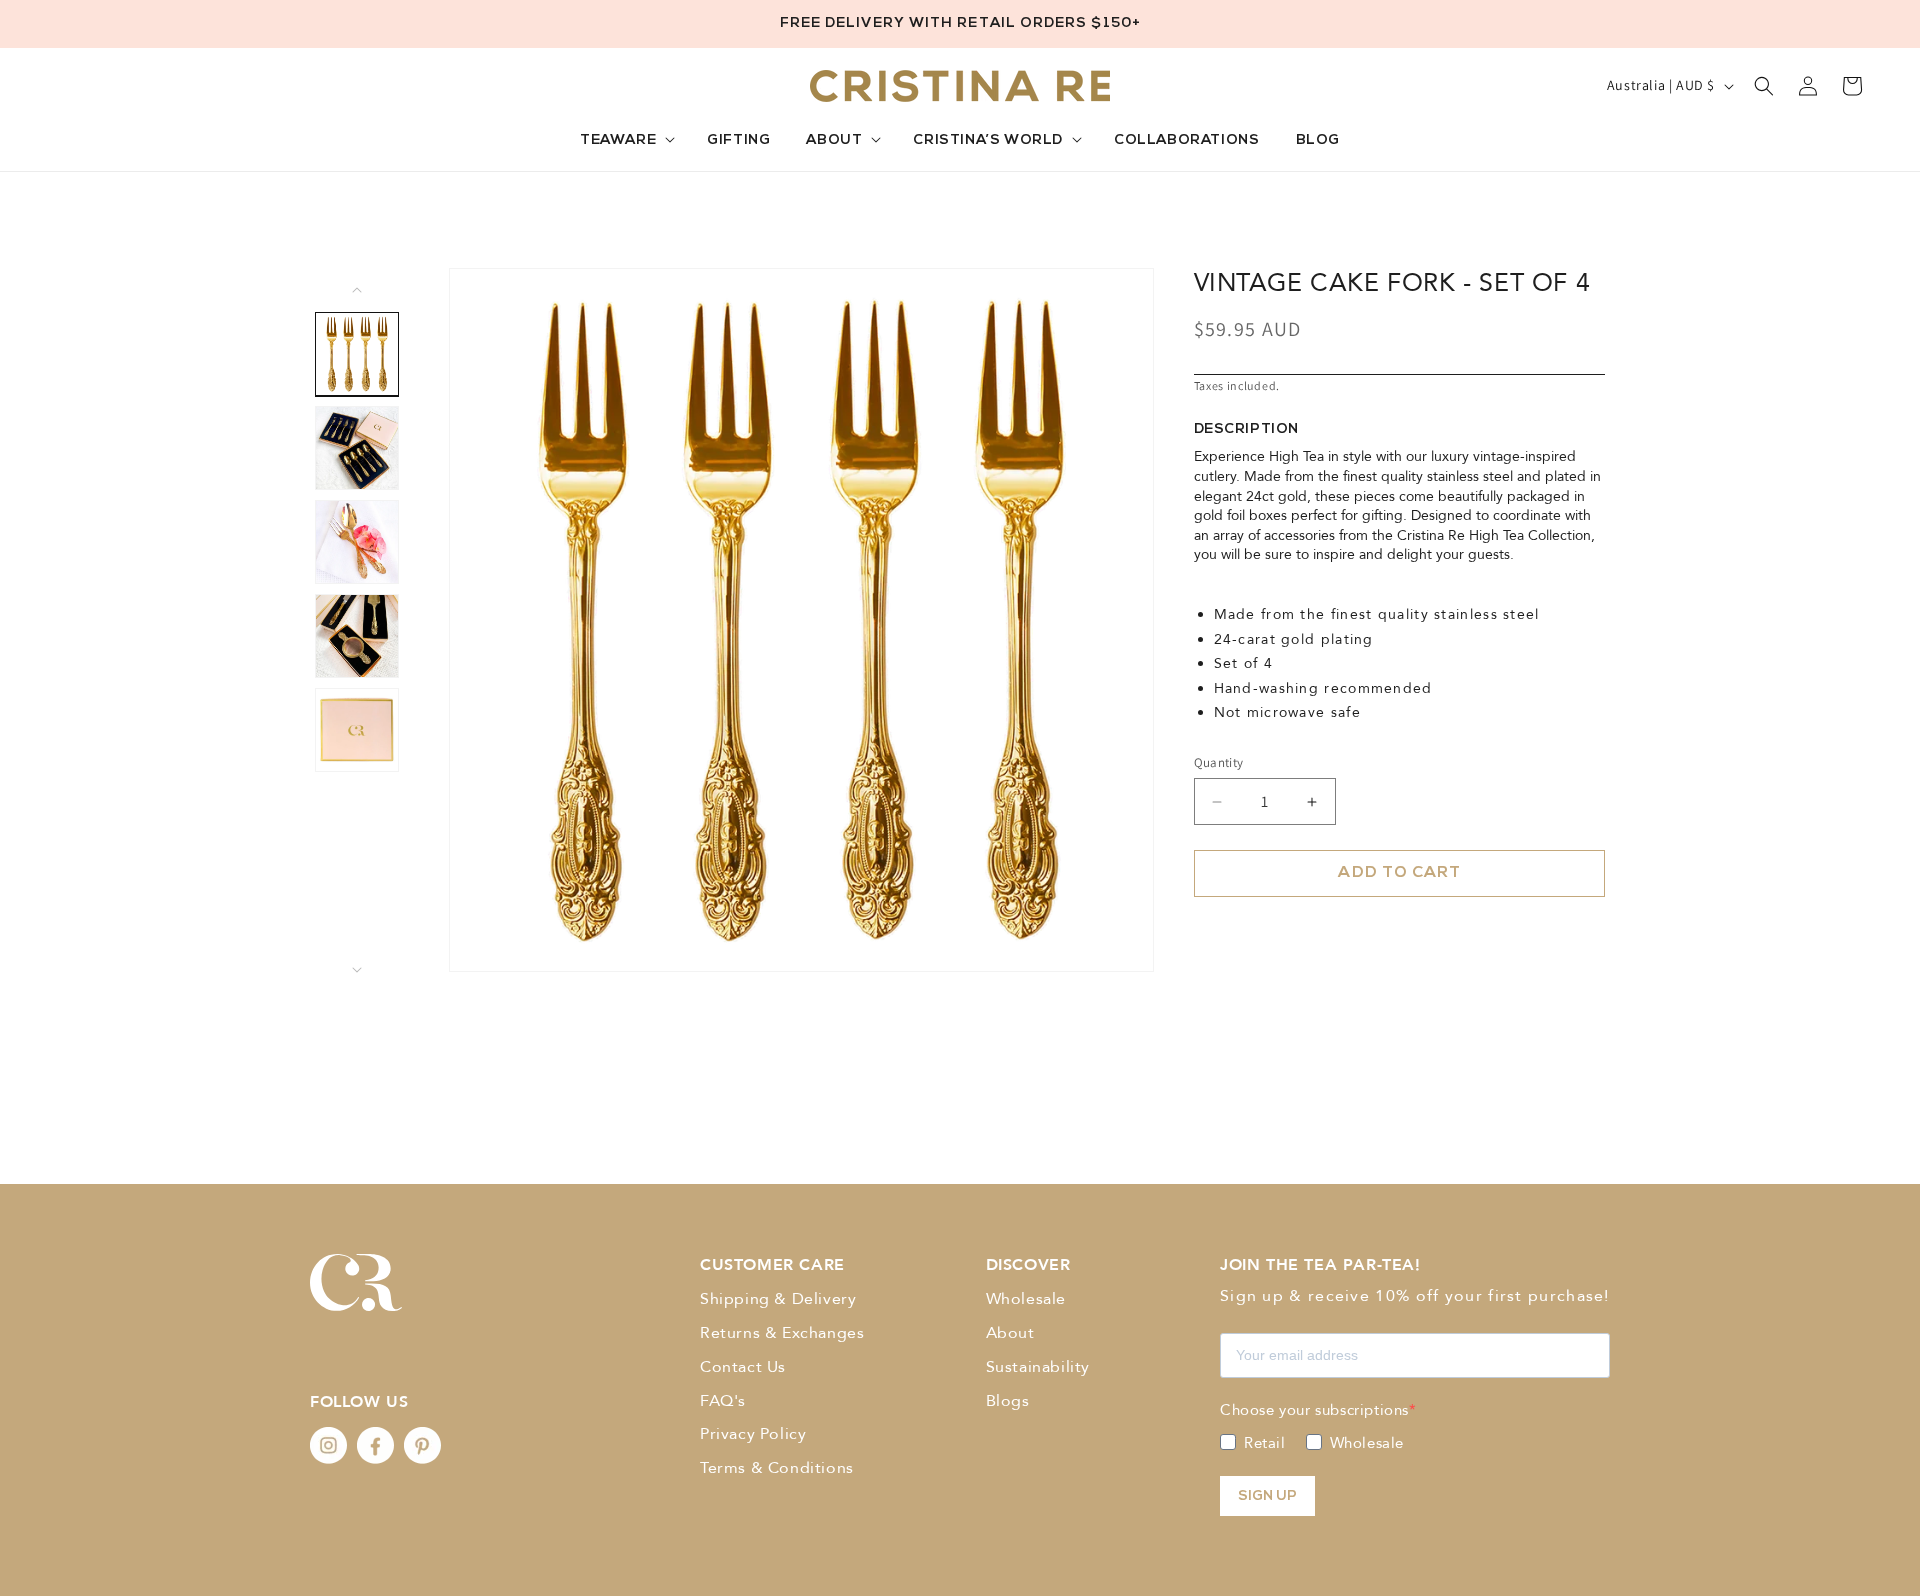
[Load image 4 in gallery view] (357, 636)
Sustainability (1038, 1367)
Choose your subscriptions (1314, 1410)
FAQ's (723, 1401)
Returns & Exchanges (782, 1333)
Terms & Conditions (777, 1468)
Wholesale (1026, 1299)
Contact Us (743, 1367)
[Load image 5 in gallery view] (357, 730)
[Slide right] (357, 970)
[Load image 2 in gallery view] (357, 448)
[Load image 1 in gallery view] (357, 354)
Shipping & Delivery (778, 1299)
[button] (625, 141)
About (1010, 1333)
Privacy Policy (753, 1434)
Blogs (1008, 1401)
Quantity (1219, 762)
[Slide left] (357, 290)
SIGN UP (1267, 1496)
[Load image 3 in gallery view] (357, 542)
